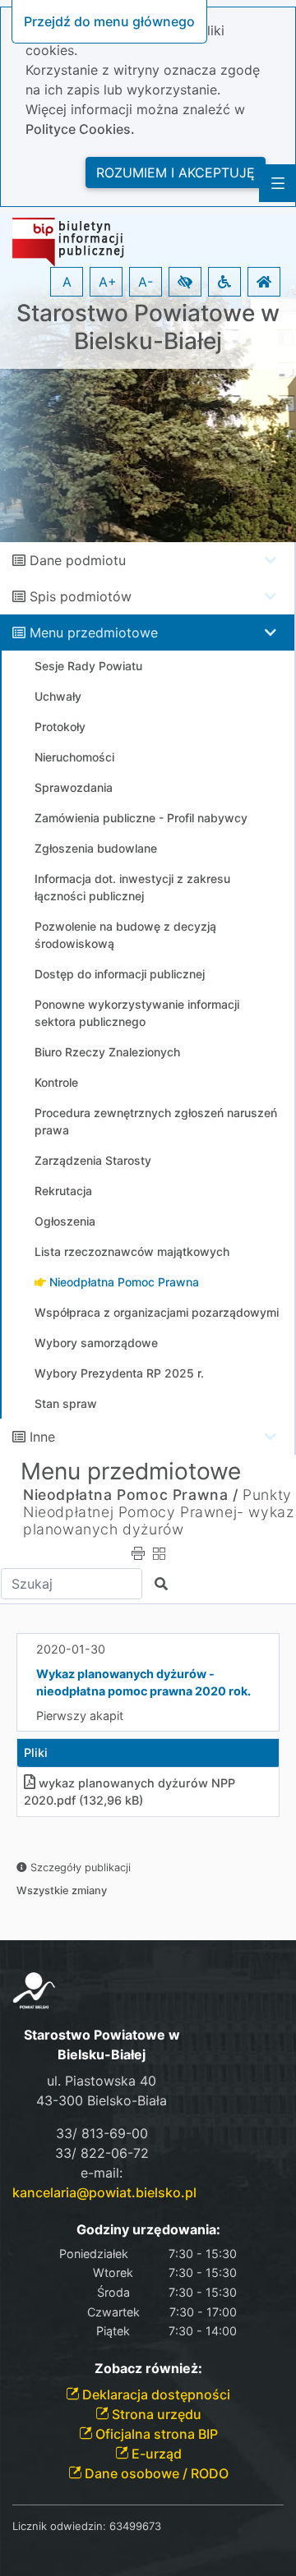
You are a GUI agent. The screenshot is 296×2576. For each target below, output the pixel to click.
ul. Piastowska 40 (102, 2081)
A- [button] (146, 282)
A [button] (67, 282)
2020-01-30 (71, 1649)
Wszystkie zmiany (62, 1891)
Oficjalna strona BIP (155, 2434)
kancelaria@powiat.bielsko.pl (104, 2192)
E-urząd (155, 2454)
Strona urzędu (155, 2414)
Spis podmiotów (81, 596)
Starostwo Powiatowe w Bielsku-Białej (148, 327)
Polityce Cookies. (80, 129)
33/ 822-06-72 (102, 2153)
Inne (42, 1437)
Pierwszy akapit (80, 1716)
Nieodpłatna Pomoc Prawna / (131, 1495)
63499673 (135, 2526)
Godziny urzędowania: (148, 2230)
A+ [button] (108, 282)
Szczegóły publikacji (79, 1868)
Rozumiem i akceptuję (176, 172)
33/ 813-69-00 (102, 2133)
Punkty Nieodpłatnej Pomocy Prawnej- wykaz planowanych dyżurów (158, 1512)
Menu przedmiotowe (94, 632)
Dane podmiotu (78, 560)
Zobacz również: (148, 2369)
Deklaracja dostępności (155, 2394)
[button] (185, 282)
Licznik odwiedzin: (59, 2526)
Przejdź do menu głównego (109, 21)
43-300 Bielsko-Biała (102, 2100)
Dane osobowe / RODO (155, 2473)
